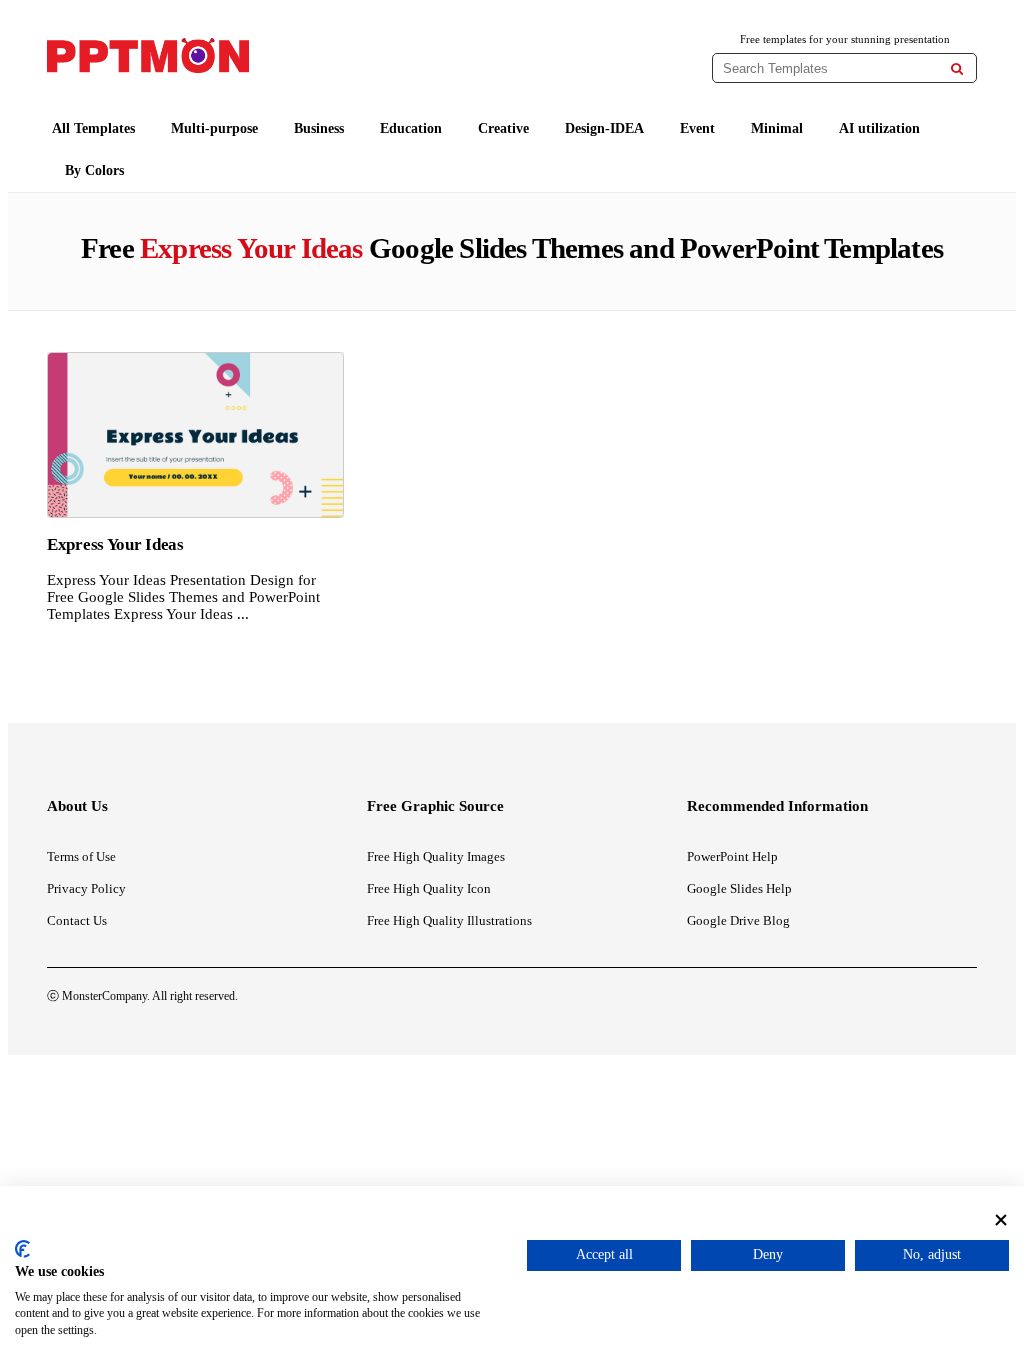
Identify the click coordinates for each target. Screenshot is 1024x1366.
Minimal (777, 128)
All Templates (93, 128)
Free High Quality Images (436, 856)
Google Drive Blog (738, 920)
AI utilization (879, 128)
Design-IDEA (604, 128)
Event (697, 128)
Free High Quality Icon (429, 888)
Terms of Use (81, 856)
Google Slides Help (739, 888)
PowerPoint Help (732, 856)
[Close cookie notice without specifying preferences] (1001, 1220)
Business (319, 128)
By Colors (94, 170)
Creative (503, 128)
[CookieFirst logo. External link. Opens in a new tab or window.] (22, 1249)
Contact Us (77, 920)
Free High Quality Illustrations (449, 920)
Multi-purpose (214, 128)
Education (411, 128)
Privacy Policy (86, 888)
